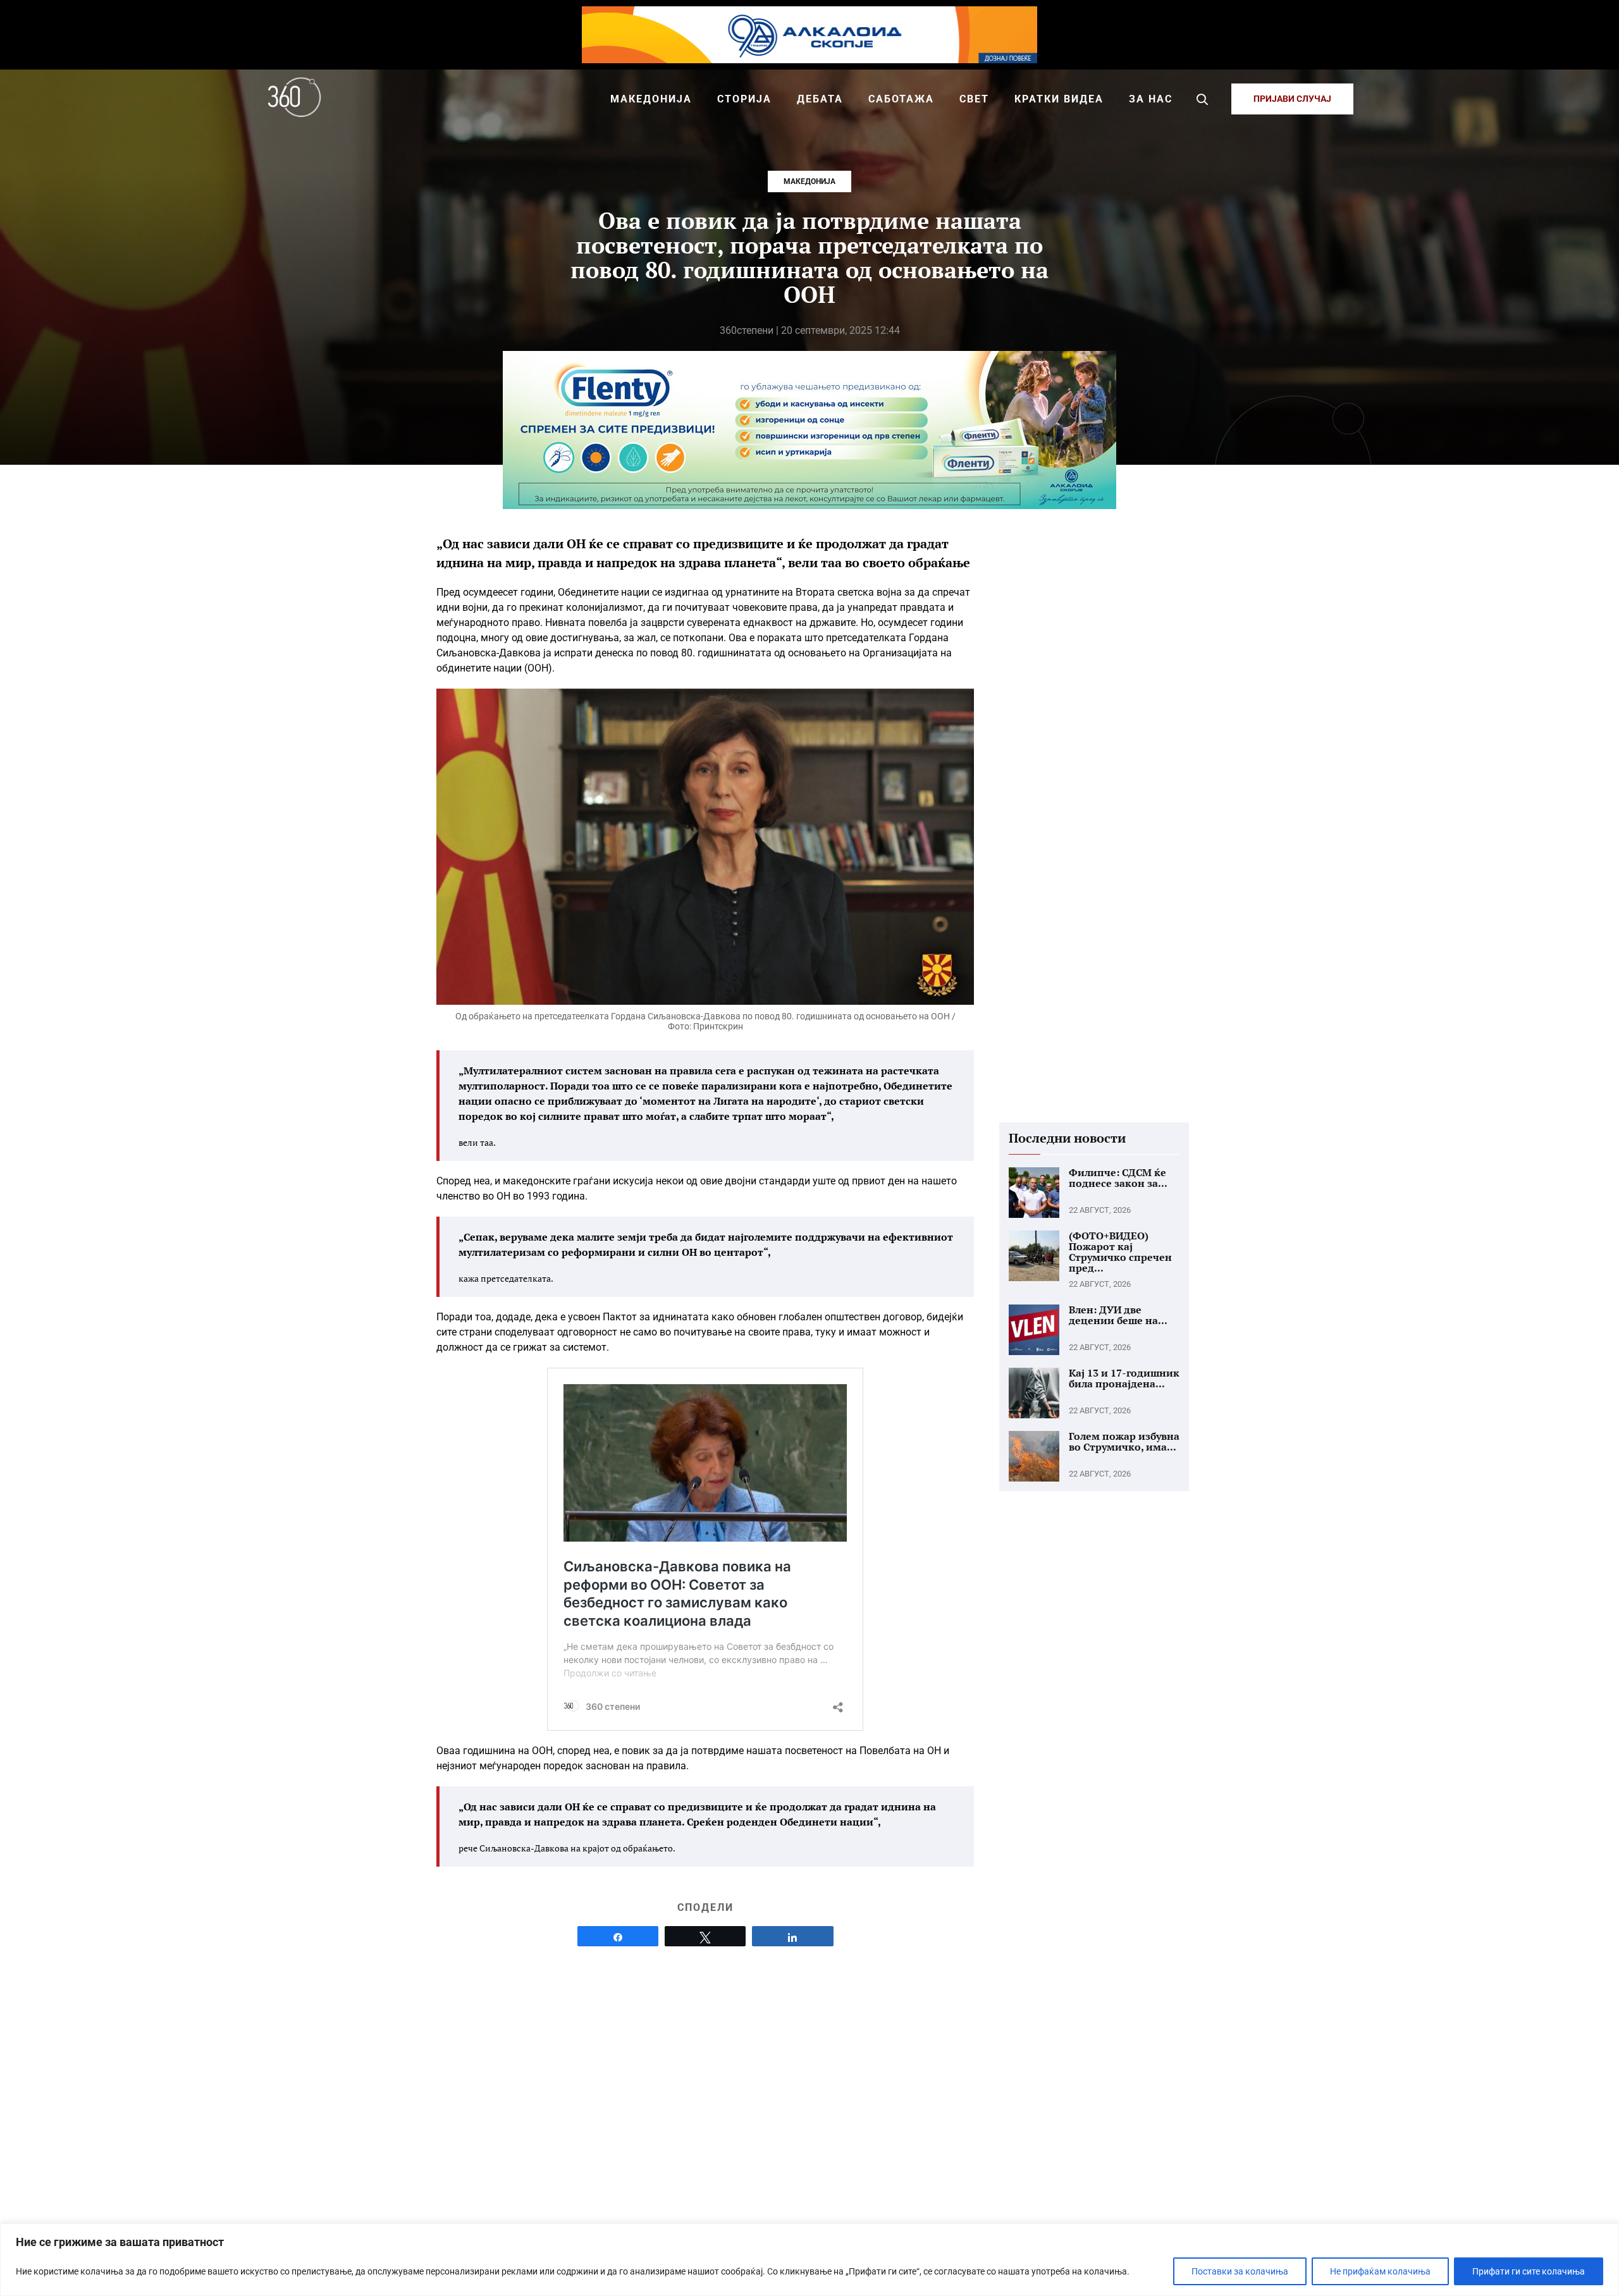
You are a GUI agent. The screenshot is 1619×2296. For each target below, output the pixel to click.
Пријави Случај (1292, 99)
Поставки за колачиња (1240, 2271)
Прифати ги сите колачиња (1529, 2271)
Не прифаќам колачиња (1380, 2271)
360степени (747, 330)
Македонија (809, 181)
